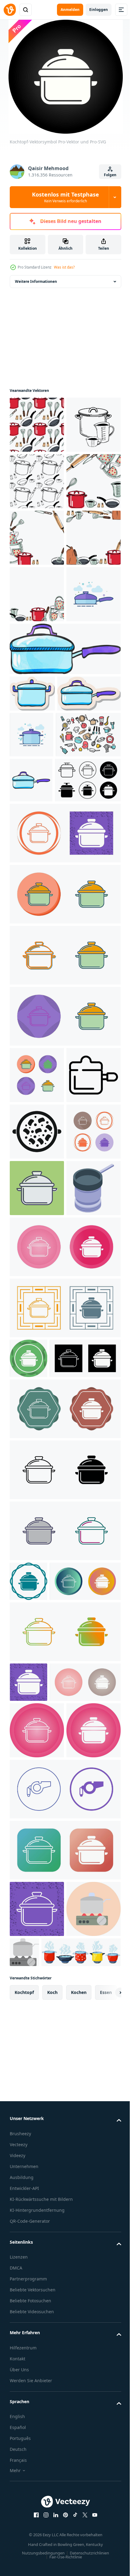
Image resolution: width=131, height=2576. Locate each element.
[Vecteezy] (10, 10)
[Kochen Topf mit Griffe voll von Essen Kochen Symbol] (37, 1505)
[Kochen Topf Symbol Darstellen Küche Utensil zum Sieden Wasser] (37, 1448)
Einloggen (99, 10)
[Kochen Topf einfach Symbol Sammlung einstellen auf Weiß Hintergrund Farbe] (43, 1097)
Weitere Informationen (36, 281)
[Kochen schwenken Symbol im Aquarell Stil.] (64, 875)
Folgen (110, 175)
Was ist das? (64, 267)
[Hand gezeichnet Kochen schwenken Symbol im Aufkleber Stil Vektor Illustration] (32, 920)
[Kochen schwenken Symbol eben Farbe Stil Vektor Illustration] (37, 820)
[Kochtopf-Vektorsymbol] (64, 1150)
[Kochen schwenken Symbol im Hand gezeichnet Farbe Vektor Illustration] (31, 1052)
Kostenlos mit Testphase (65, 197)
